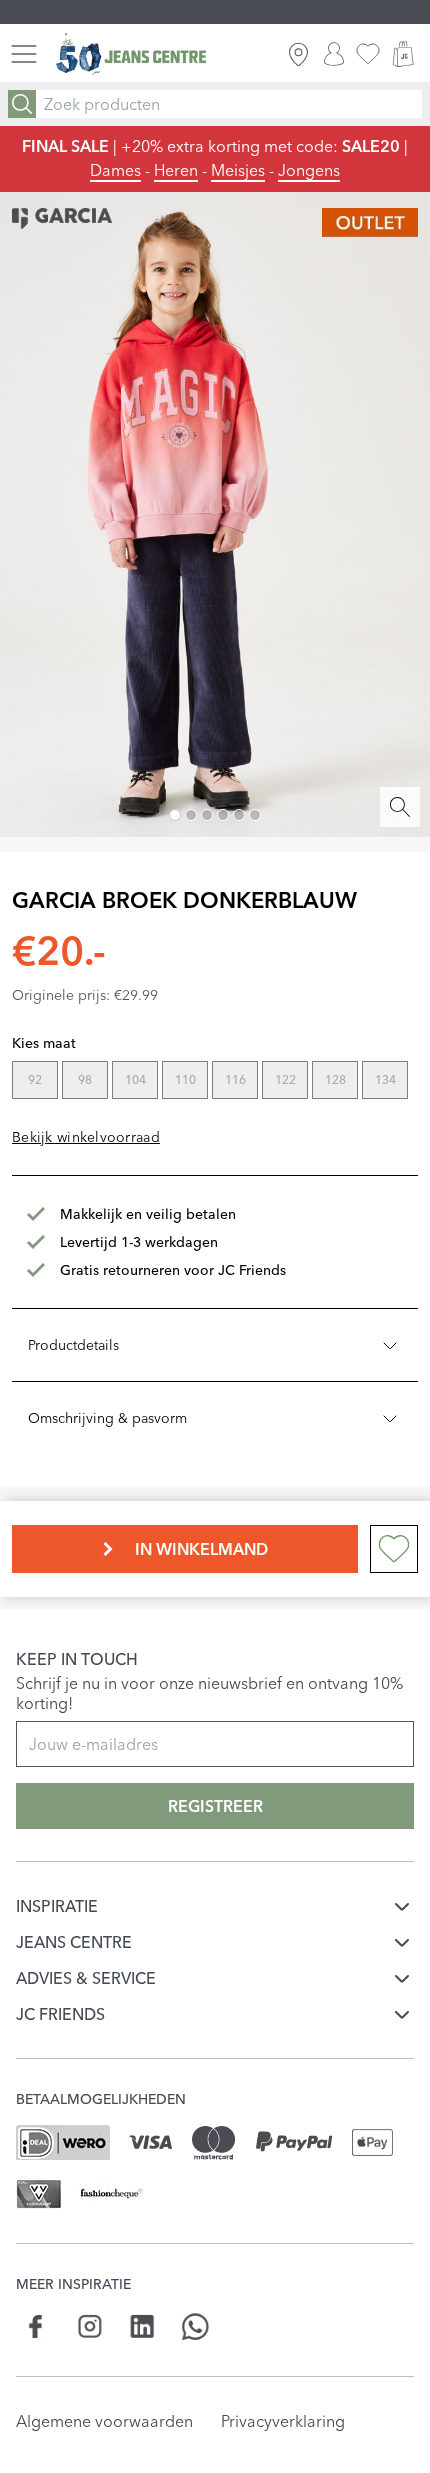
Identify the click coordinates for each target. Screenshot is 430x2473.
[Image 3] (207, 815)
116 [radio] (235, 1079)
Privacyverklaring (283, 2421)
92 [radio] (35, 1079)
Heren (176, 170)
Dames (115, 170)
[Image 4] (223, 815)
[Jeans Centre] (131, 54)
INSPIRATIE (57, 1906)
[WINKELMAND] (403, 54)
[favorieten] (368, 54)
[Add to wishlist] (394, 1549)
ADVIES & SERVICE (86, 1978)
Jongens (309, 170)
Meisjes (238, 170)
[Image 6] (255, 815)
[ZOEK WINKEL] (298, 54)
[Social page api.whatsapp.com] (195, 2326)
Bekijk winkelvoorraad (86, 1137)
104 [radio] (135, 1079)
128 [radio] (335, 1079)
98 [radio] (85, 1079)
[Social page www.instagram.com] (89, 2326)
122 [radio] (285, 1079)
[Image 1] (175, 815)
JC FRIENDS (60, 2014)
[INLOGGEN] (334, 54)
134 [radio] (385, 1079)
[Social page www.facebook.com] (36, 2326)
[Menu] (24, 54)
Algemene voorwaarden (104, 2421)
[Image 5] (239, 815)
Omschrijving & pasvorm (107, 1418)
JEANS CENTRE (74, 1942)
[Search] (22, 104)
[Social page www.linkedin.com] (142, 2326)
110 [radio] (185, 1079)
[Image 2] (191, 815)
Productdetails (73, 1345)
